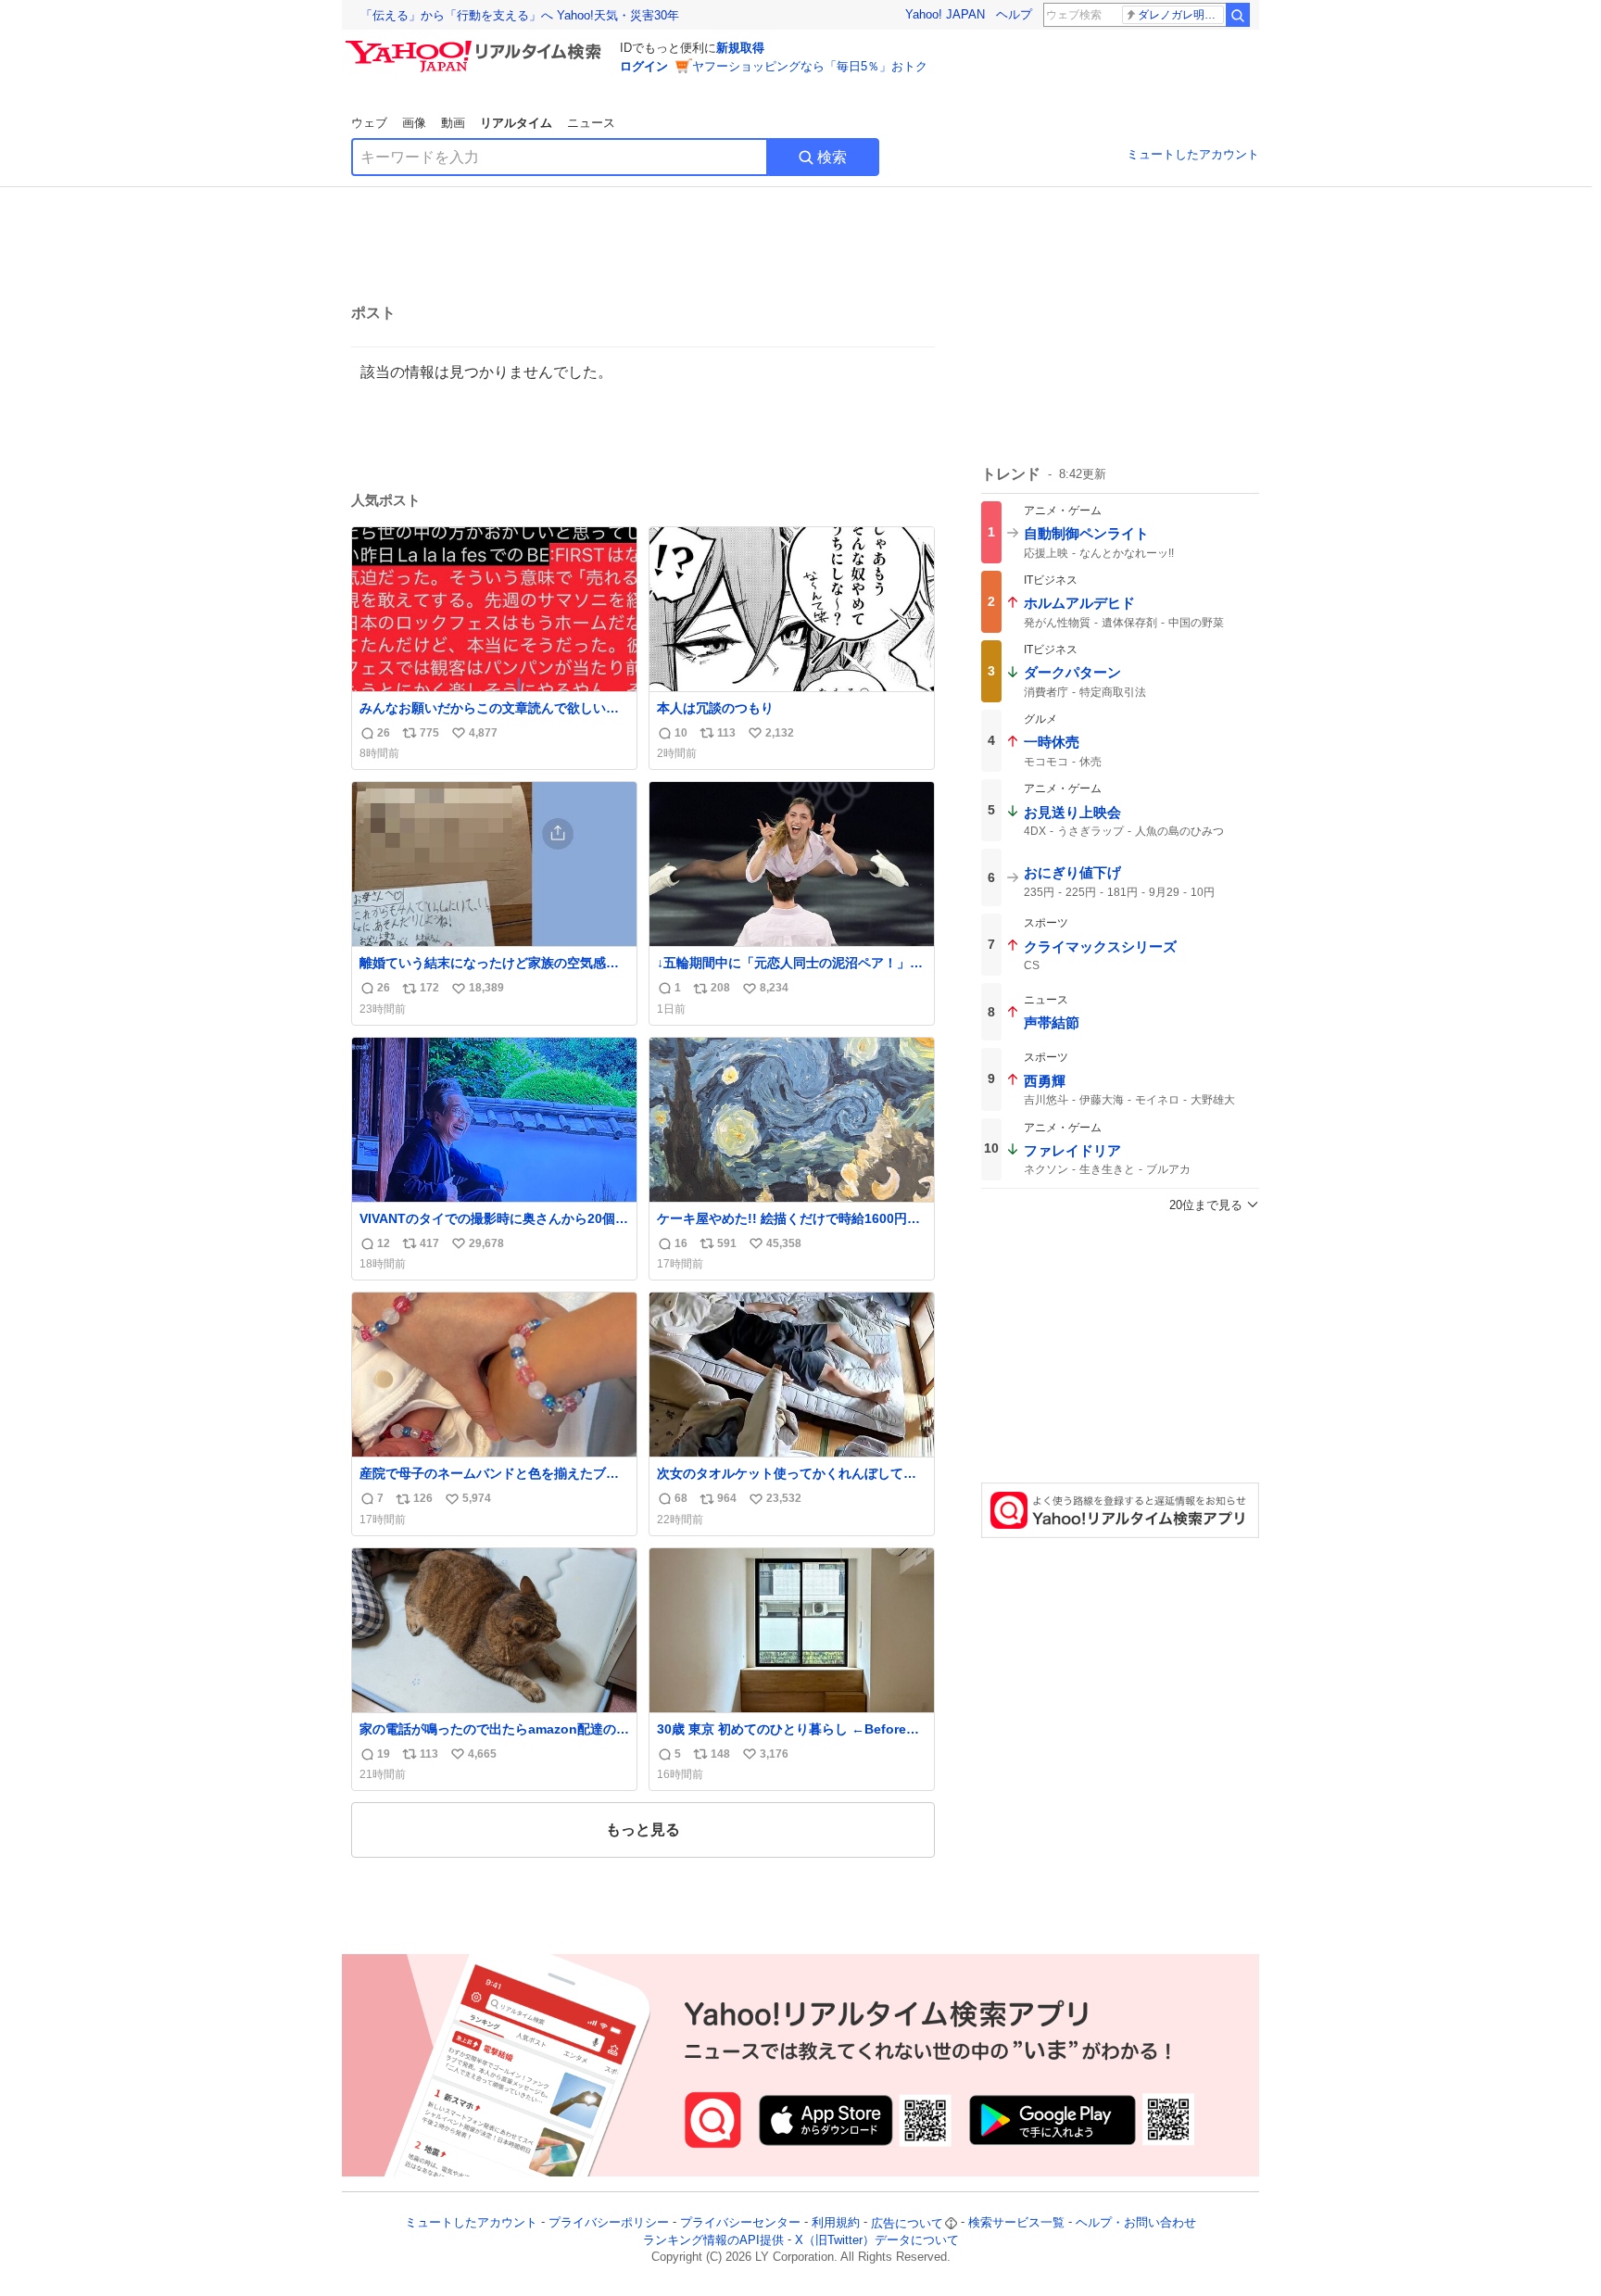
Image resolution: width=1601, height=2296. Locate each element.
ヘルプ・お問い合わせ (1136, 2223)
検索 (832, 157)
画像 (414, 123)
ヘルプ (1014, 14)
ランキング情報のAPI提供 (713, 2240)
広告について (907, 2223)
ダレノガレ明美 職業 (1181, 15)
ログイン (644, 66)
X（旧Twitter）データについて (877, 2240)
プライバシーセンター (740, 2223)
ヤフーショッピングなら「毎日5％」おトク (810, 66)
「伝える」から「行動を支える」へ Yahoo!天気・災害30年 (520, 15)
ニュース (591, 123)
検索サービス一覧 (1016, 2223)
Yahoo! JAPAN (945, 14)
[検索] (1238, 15)
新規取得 (740, 48)
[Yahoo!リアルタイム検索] (476, 45)
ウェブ (369, 123)
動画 (453, 123)
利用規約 (836, 2223)
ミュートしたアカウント (1193, 154)
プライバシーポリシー (609, 2223)
